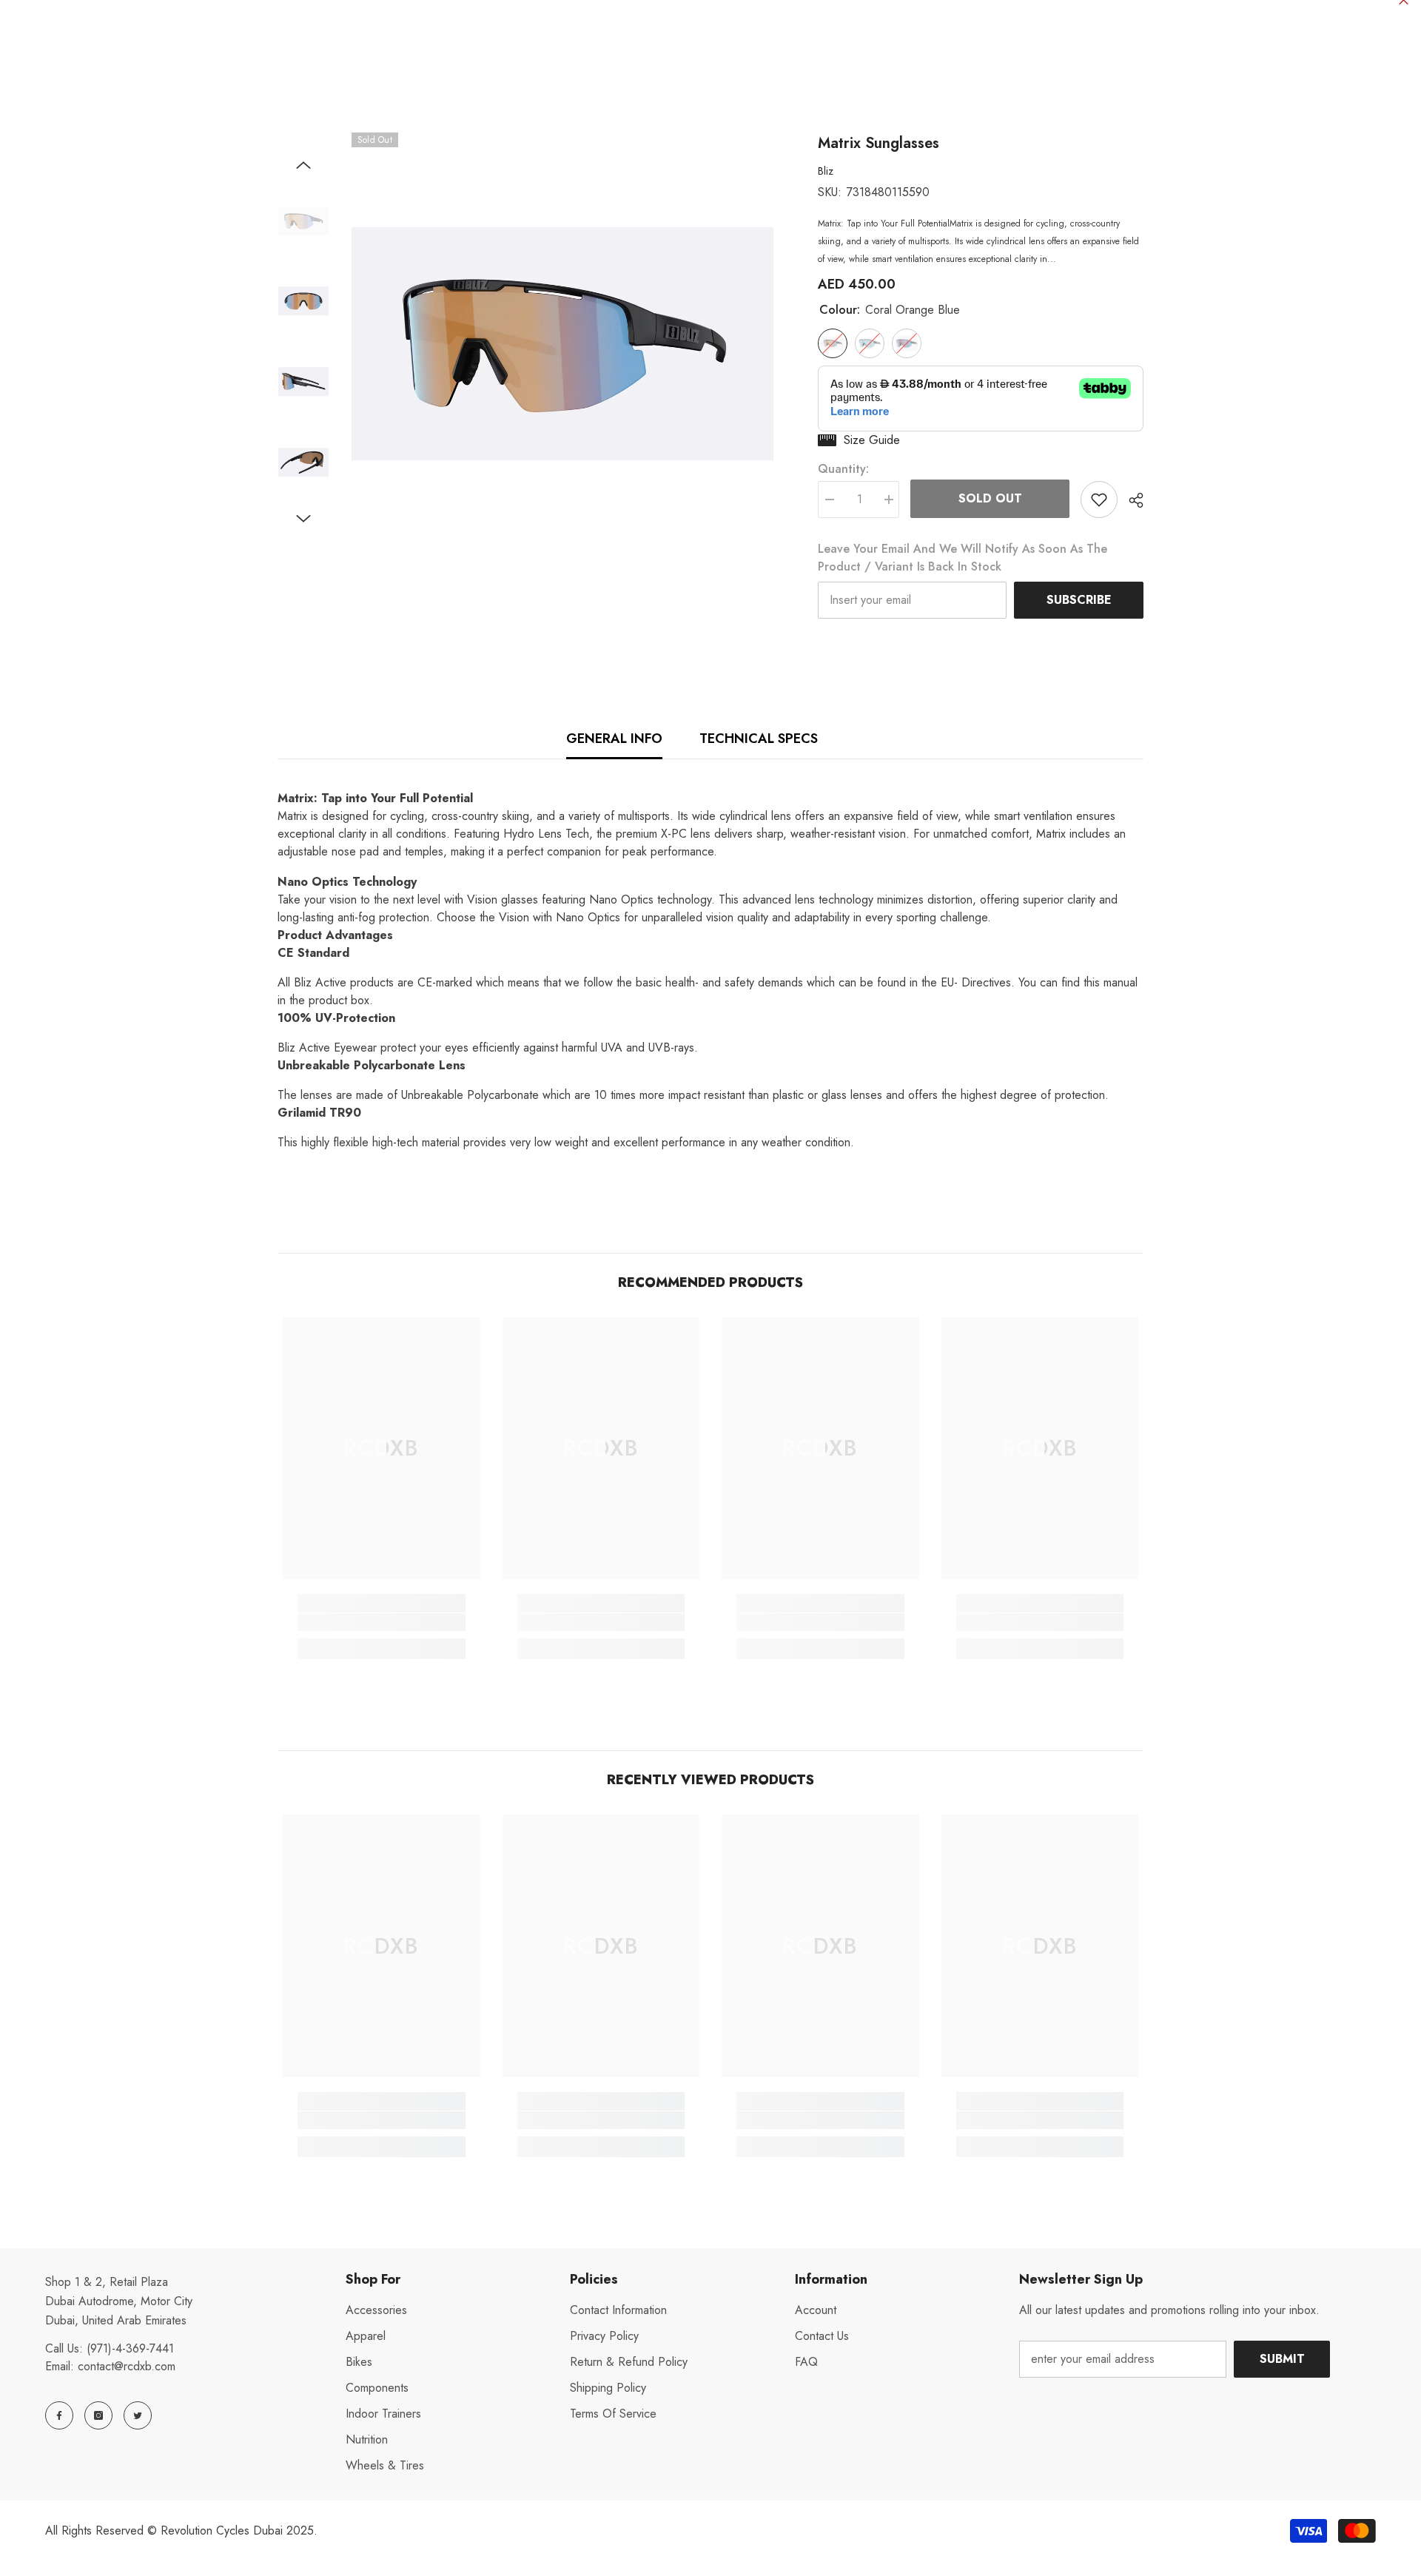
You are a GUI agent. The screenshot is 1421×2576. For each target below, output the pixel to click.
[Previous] (303, 165)
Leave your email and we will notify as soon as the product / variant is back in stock (963, 558)
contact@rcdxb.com (127, 2366)
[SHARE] (1131, 500)
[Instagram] (98, 2415)
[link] (382, 1622)
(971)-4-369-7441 (130, 2348)
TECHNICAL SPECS (759, 739)
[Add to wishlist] (1099, 500)
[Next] (303, 519)
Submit (1282, 2359)
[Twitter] (138, 2415)
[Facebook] (59, 2415)
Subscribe (1079, 600)
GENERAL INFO (614, 739)
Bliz (826, 171)
